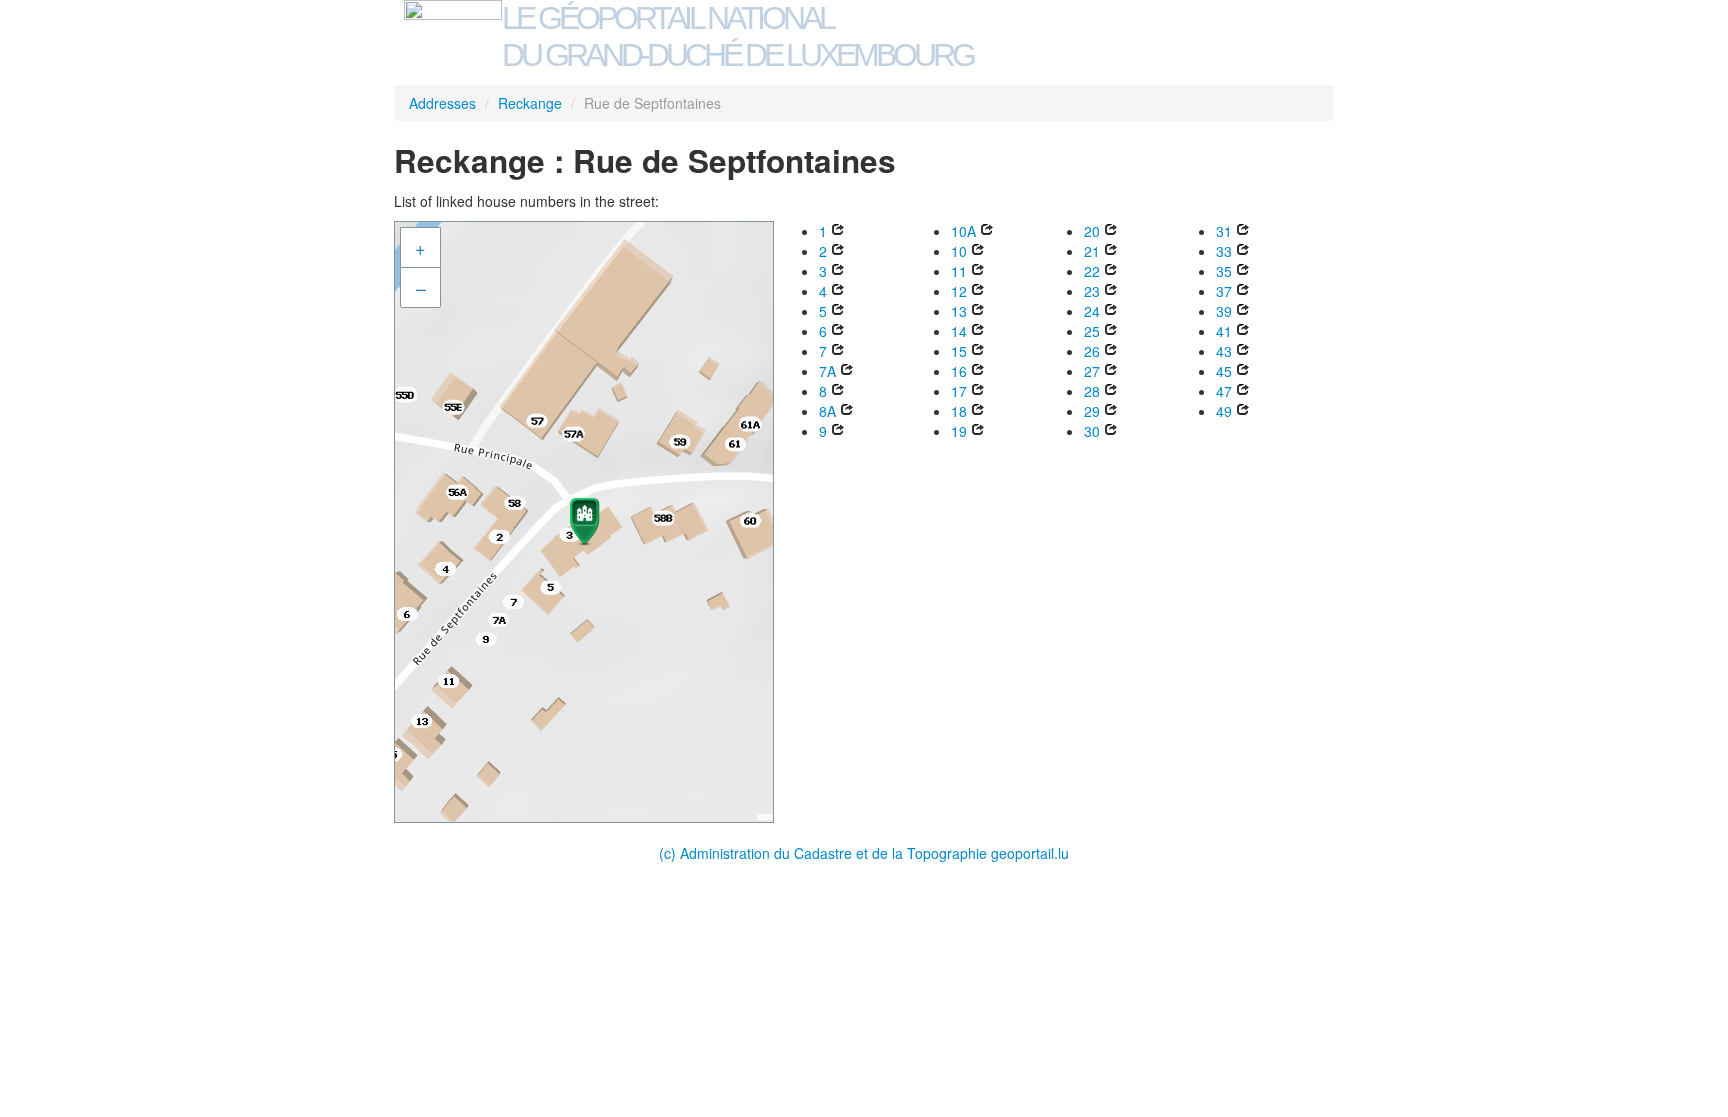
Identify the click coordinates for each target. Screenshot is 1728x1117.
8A (827, 411)
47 (1224, 391)
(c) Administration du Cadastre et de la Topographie (825, 853)
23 (1092, 291)
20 (1092, 231)
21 (1092, 251)
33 (1224, 251)
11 (959, 271)
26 (1092, 351)
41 (1224, 331)
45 (1224, 371)
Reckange (530, 103)
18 (959, 411)
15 (959, 351)
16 (959, 371)
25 (1092, 331)
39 (1224, 311)
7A (827, 371)
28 (1092, 391)
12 (959, 291)
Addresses (442, 103)
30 (1092, 431)
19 (959, 431)
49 (1224, 411)
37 (1224, 291)
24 (1092, 311)
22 (1092, 271)
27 (1092, 371)
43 (1224, 351)
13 (959, 311)
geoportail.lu (1030, 853)
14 (959, 331)
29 (1092, 411)
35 (1224, 271)
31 (1224, 231)
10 (959, 251)
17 (959, 391)
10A (963, 231)
